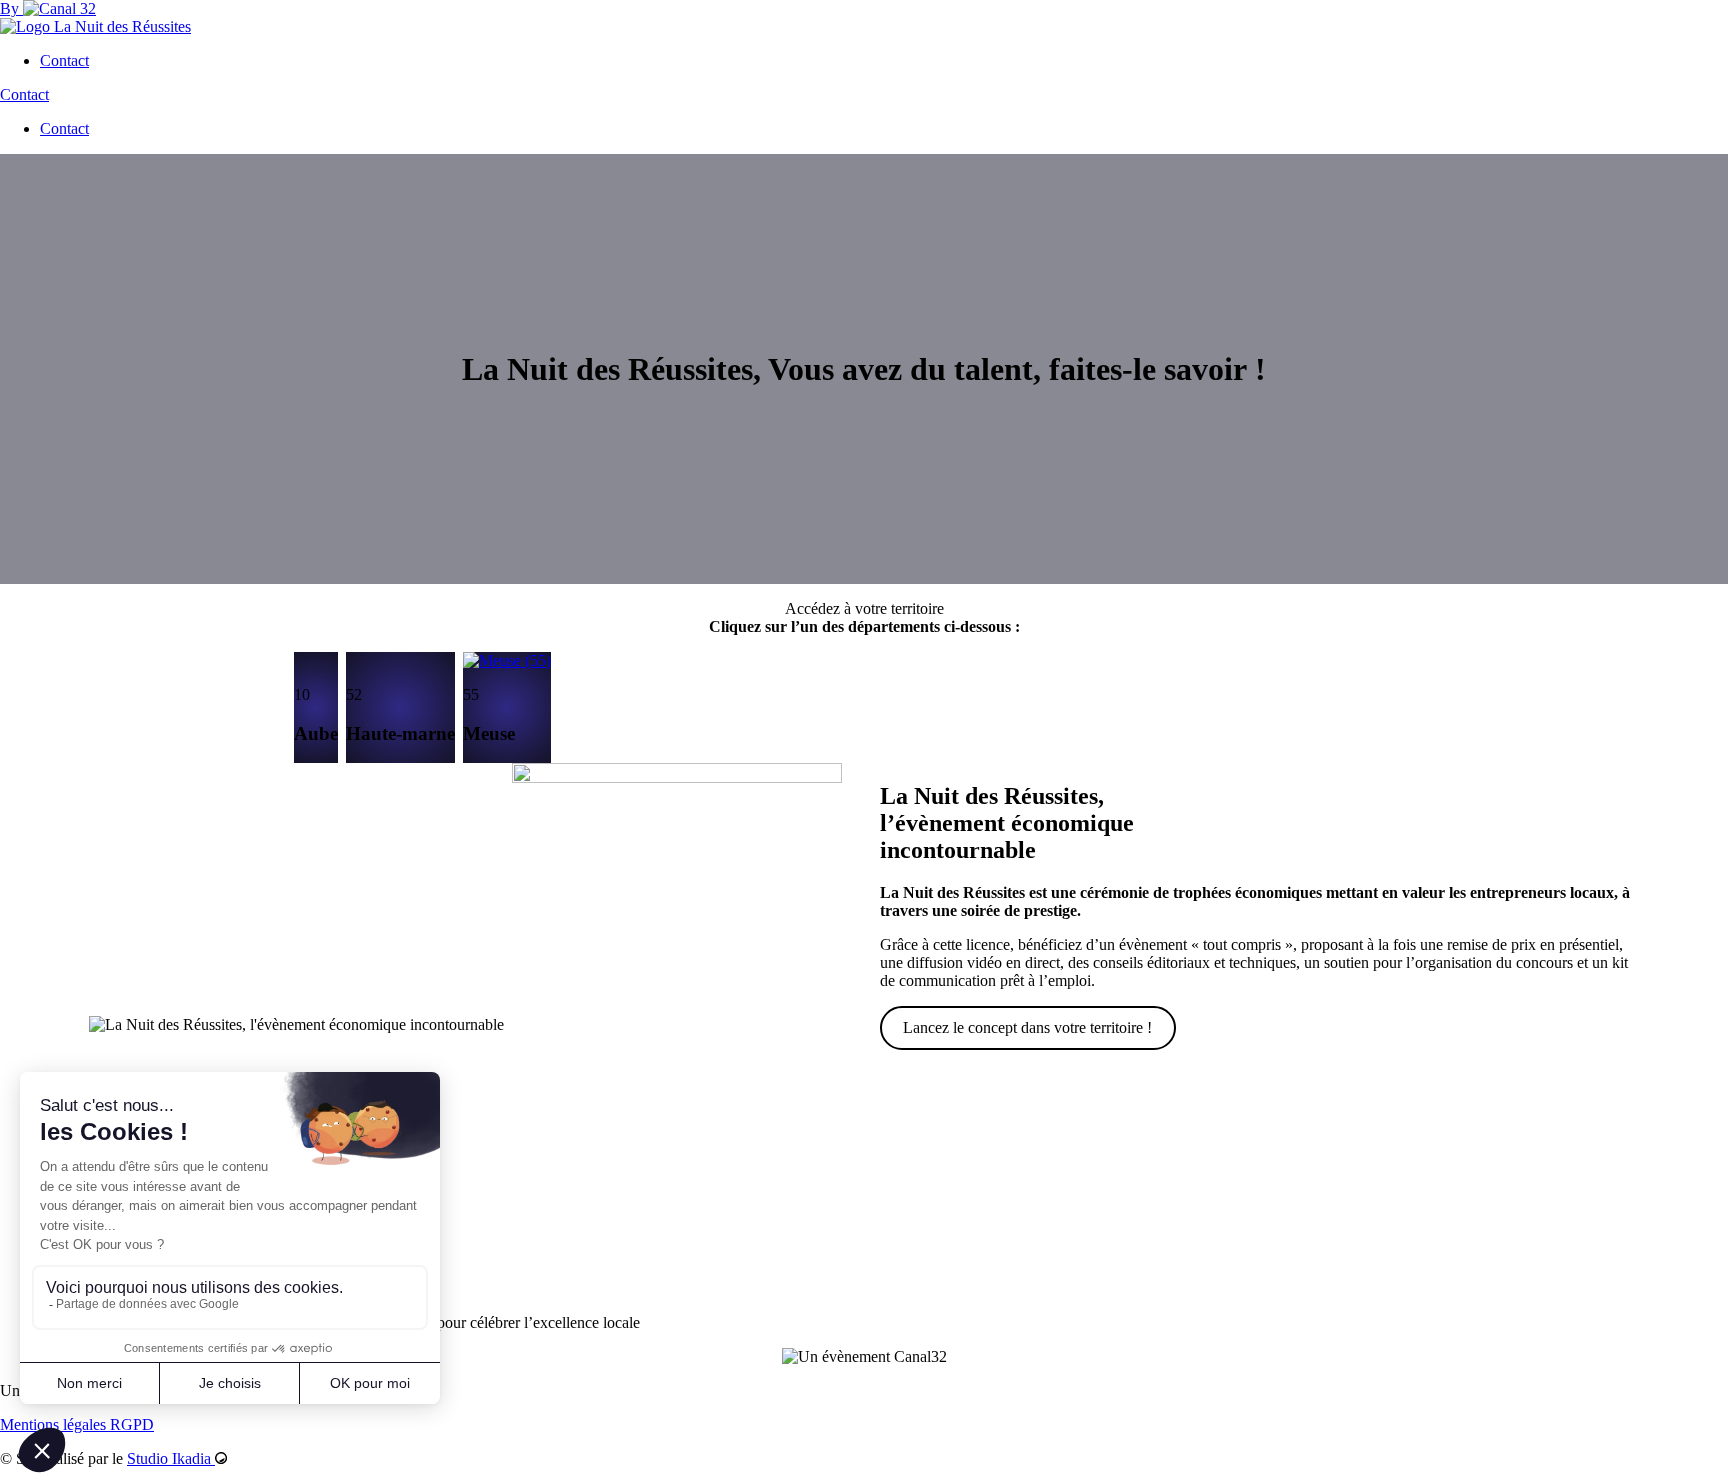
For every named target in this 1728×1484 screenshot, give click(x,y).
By (11, 8)
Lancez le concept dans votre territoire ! (1027, 1027)
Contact (64, 60)
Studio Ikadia (171, 1458)
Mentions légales (55, 1424)
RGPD (132, 1424)
